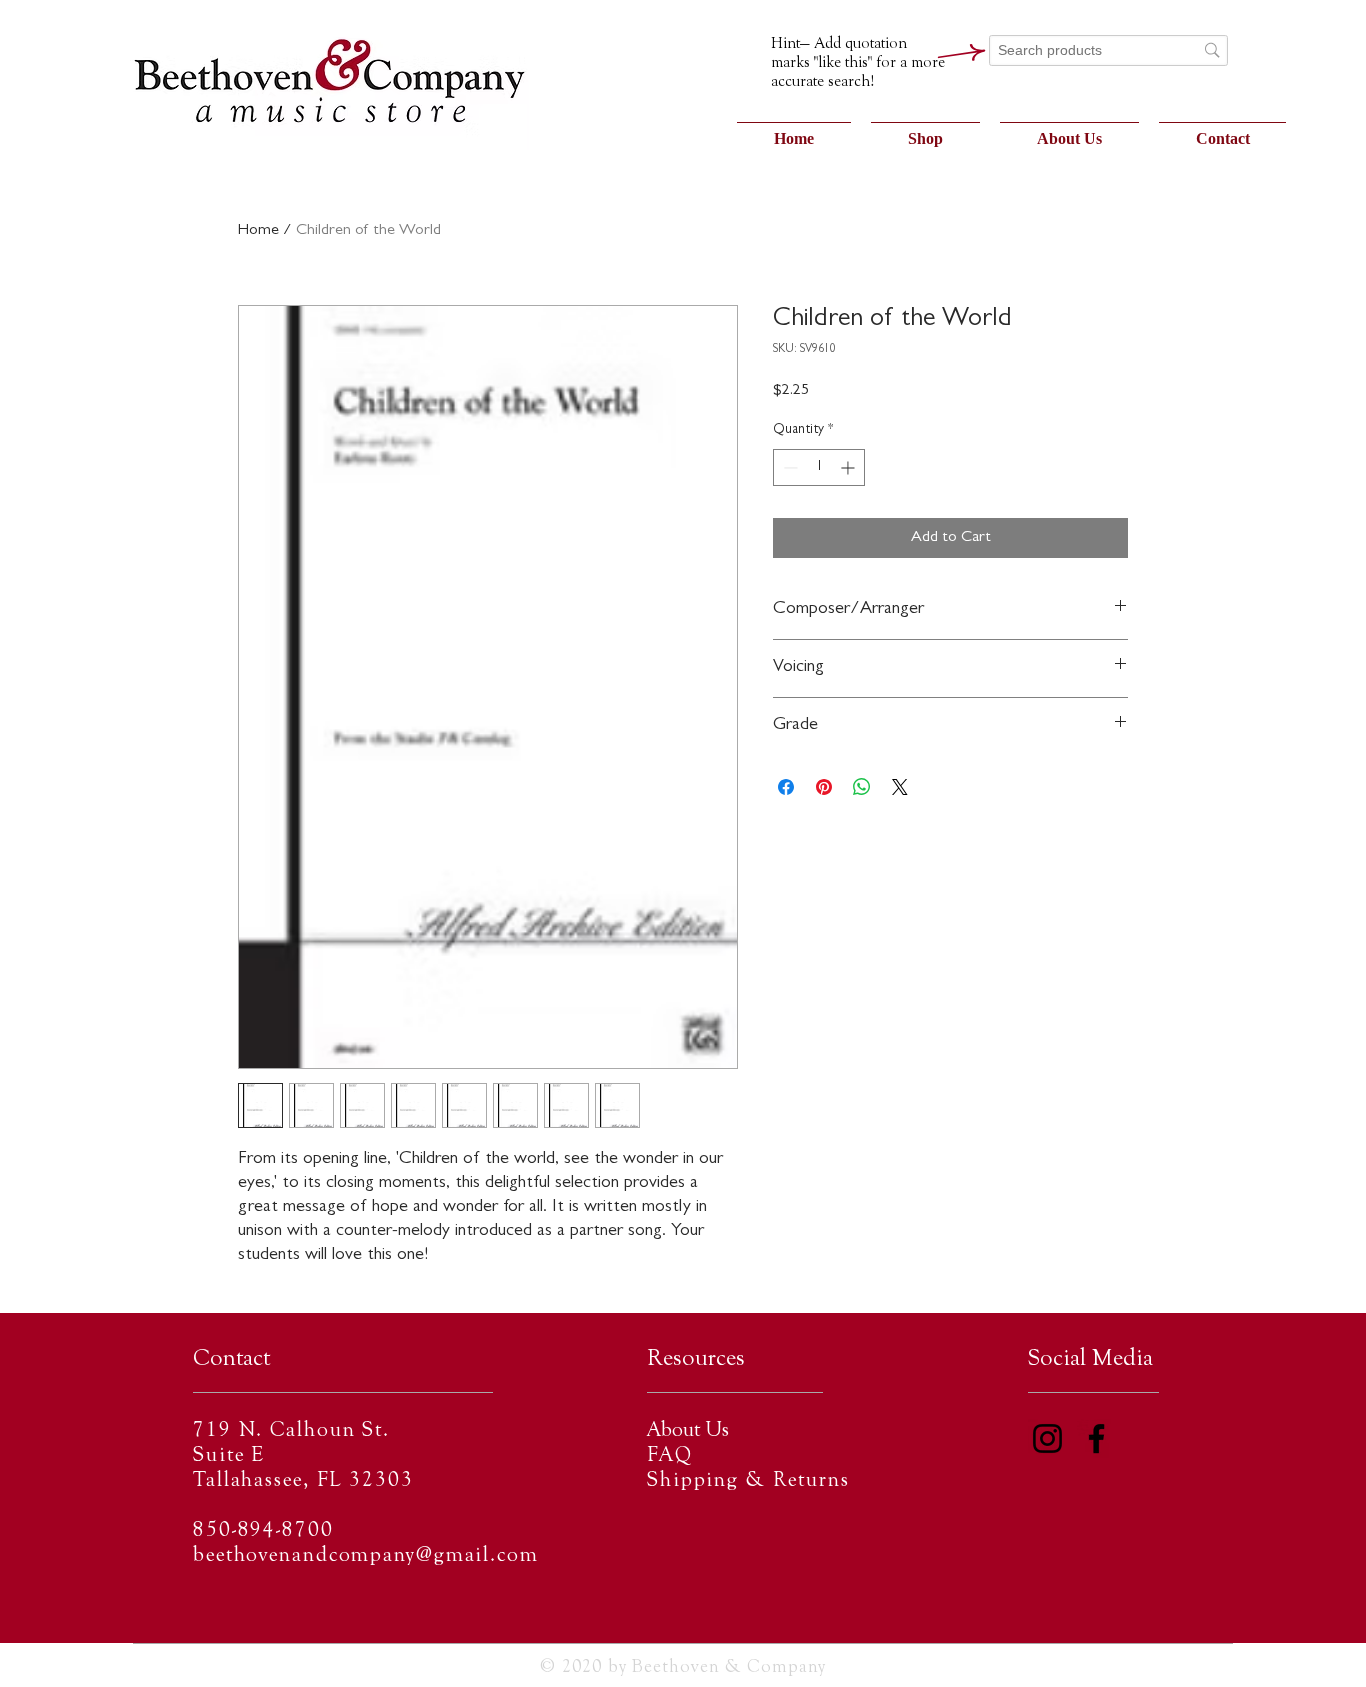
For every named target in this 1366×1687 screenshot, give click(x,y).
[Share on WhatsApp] (862, 787)
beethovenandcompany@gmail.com (366, 1556)
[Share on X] (900, 787)
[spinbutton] (819, 467)
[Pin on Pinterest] (824, 787)
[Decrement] (788, 467)
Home (258, 231)
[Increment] (849, 467)
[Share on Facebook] (786, 787)
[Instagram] (1047, 1438)
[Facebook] (1096, 1438)
